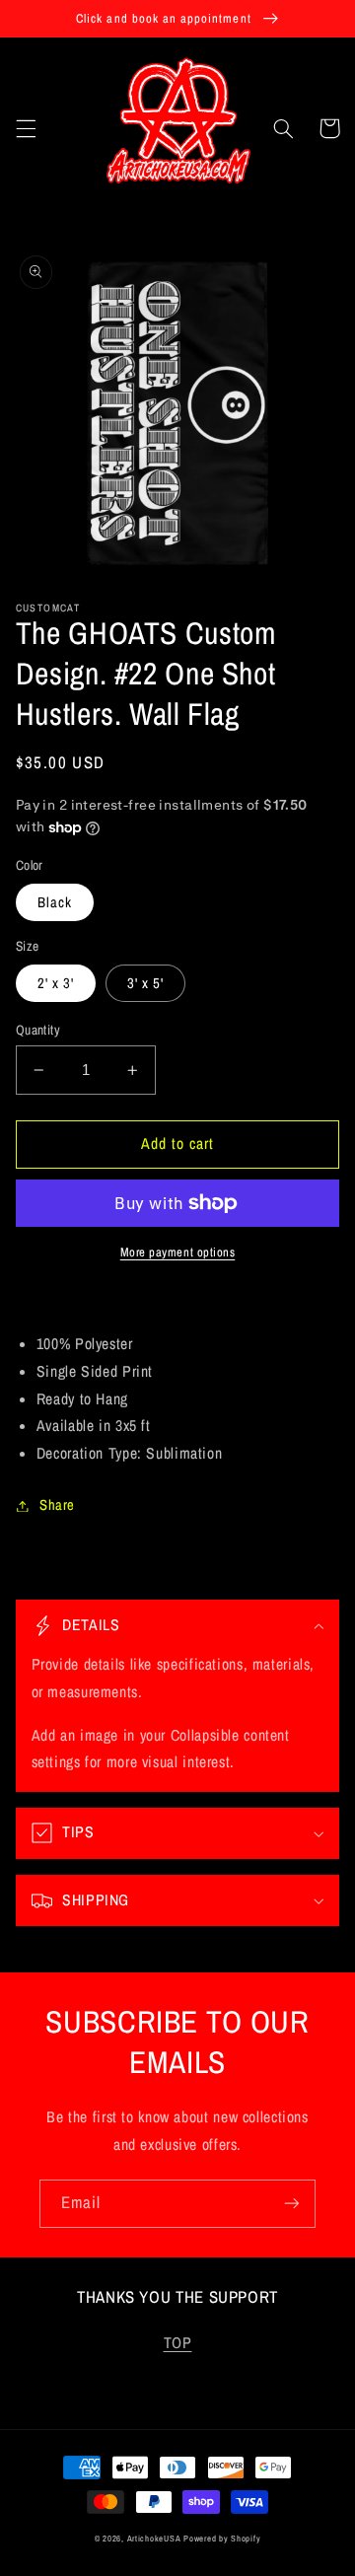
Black (55, 902)
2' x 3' (56, 983)
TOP (178, 2343)
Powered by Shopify (222, 2539)
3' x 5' (145, 983)
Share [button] (57, 1505)
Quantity (38, 1030)
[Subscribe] (292, 2204)
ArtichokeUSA (154, 2539)
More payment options (178, 1252)
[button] (26, 128)
